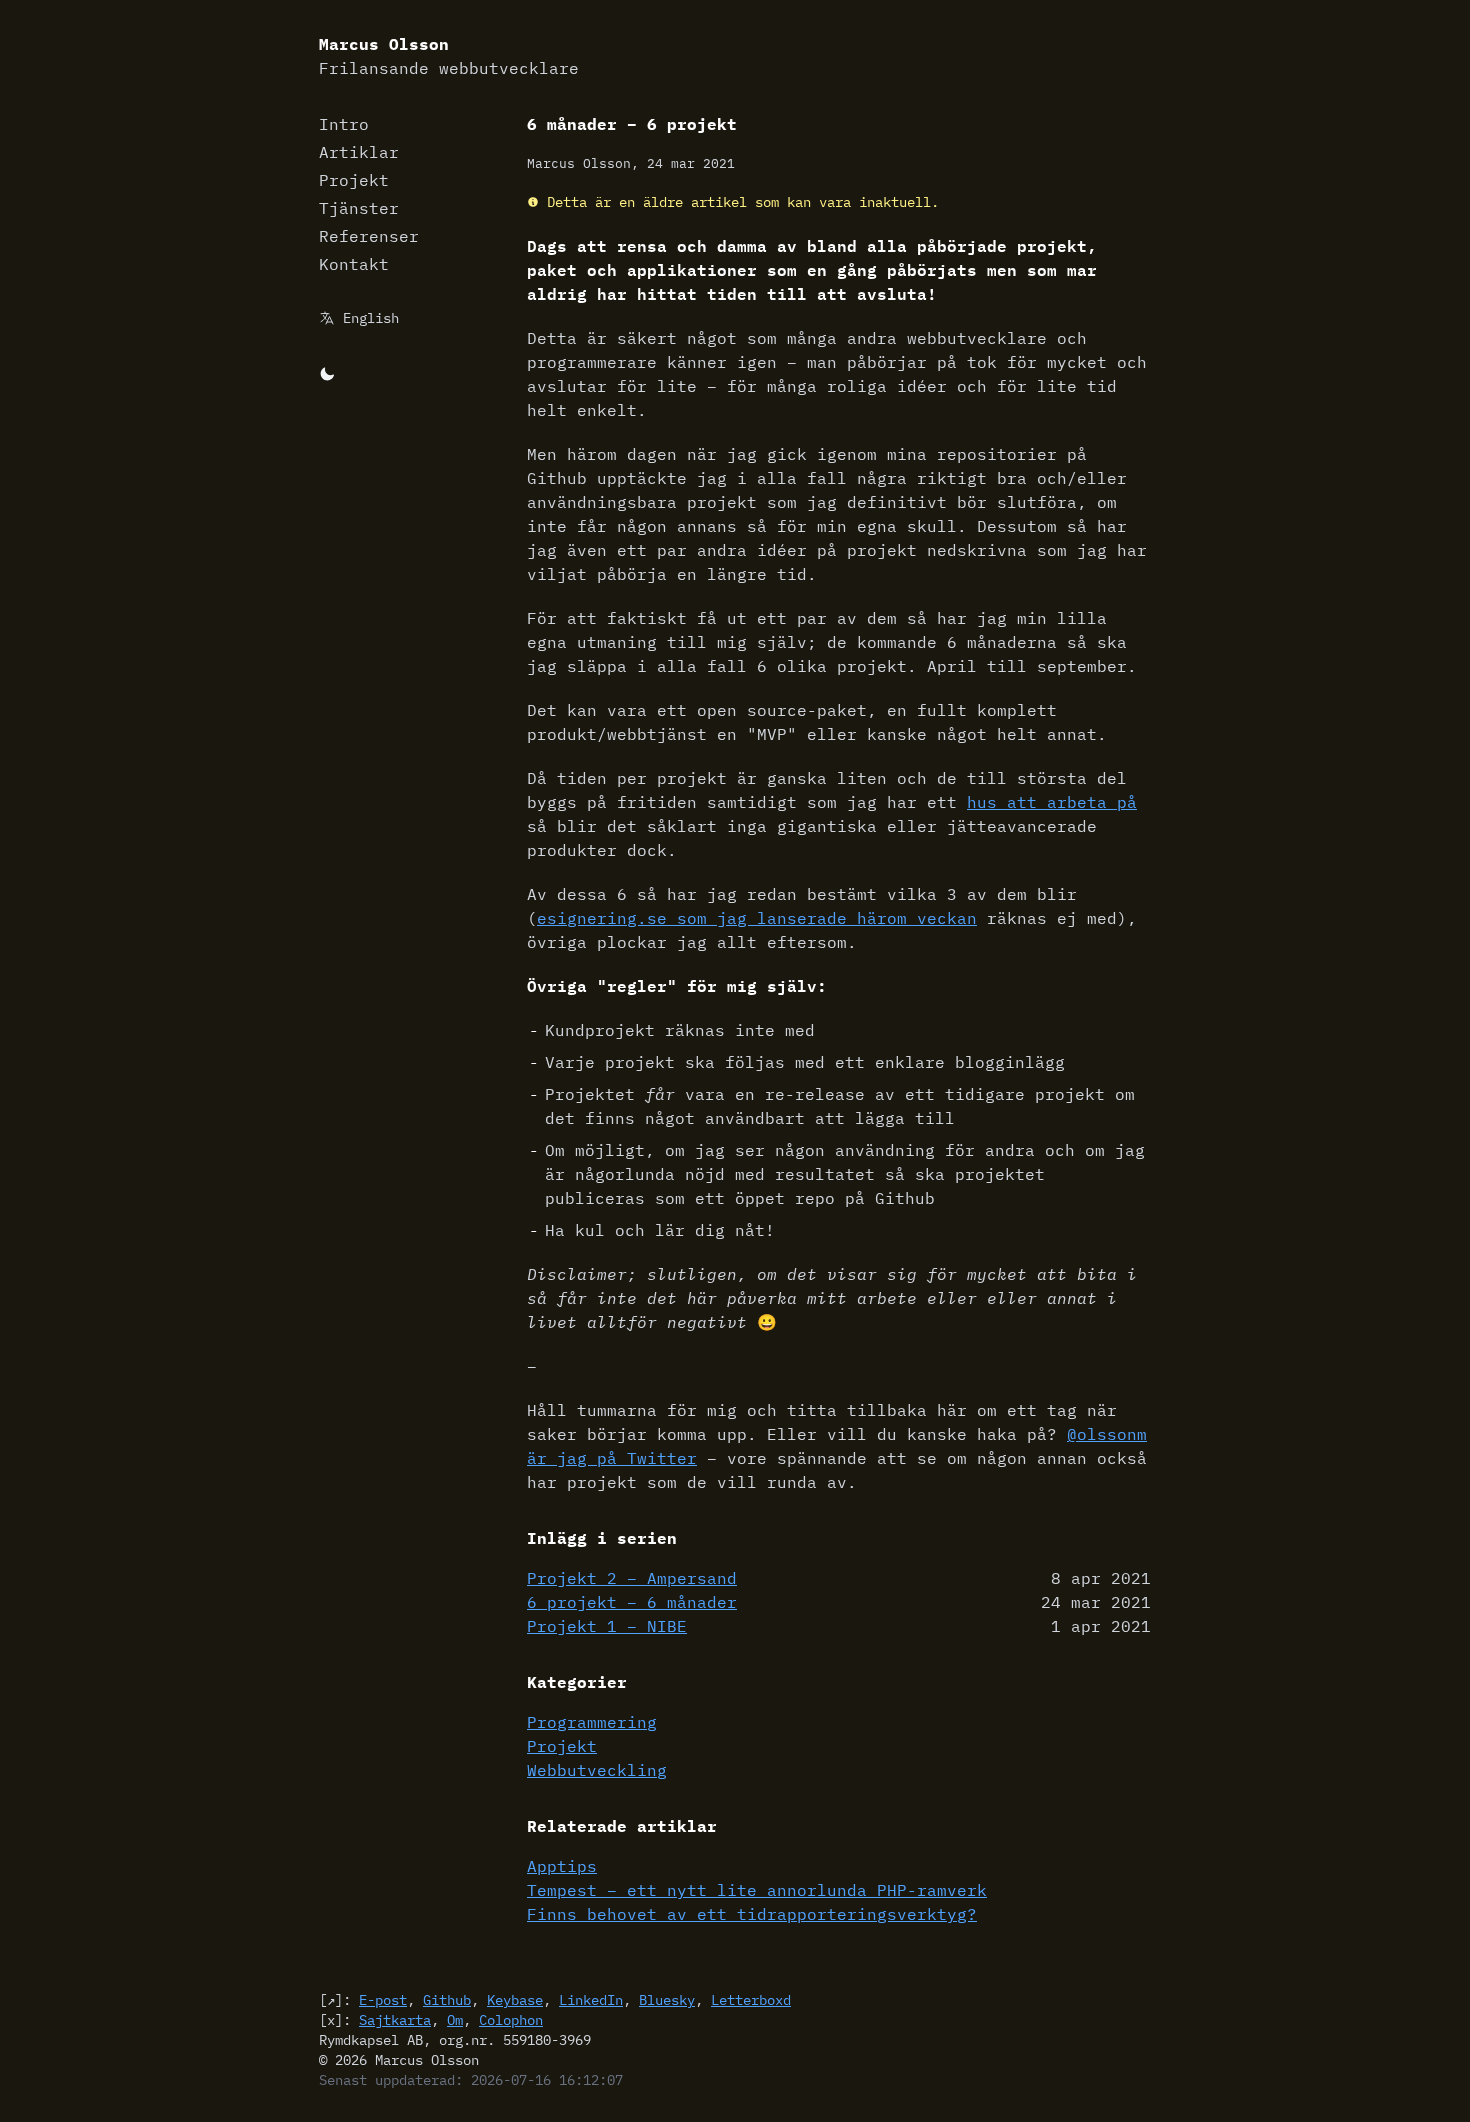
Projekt (354, 180)
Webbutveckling (597, 1770)
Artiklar (359, 152)
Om (455, 2020)
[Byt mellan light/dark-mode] (327, 372)
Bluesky (667, 2000)
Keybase (515, 2000)
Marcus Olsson (449, 56)
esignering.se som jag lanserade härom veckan (757, 918)
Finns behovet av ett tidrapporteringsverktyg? (752, 1914)
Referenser (369, 236)
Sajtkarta (395, 2020)
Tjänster (359, 208)
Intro (344, 124)
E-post (383, 2000)
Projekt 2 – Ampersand (632, 1578)
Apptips (562, 1866)
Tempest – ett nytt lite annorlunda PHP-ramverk (757, 1890)
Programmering (592, 1722)
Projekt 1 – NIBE (607, 1626)
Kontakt (354, 264)
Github (447, 2000)
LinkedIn (591, 2000)
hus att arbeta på (1052, 802)
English (371, 318)
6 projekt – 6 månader (632, 1602)
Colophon (511, 2020)
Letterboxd (751, 2000)
